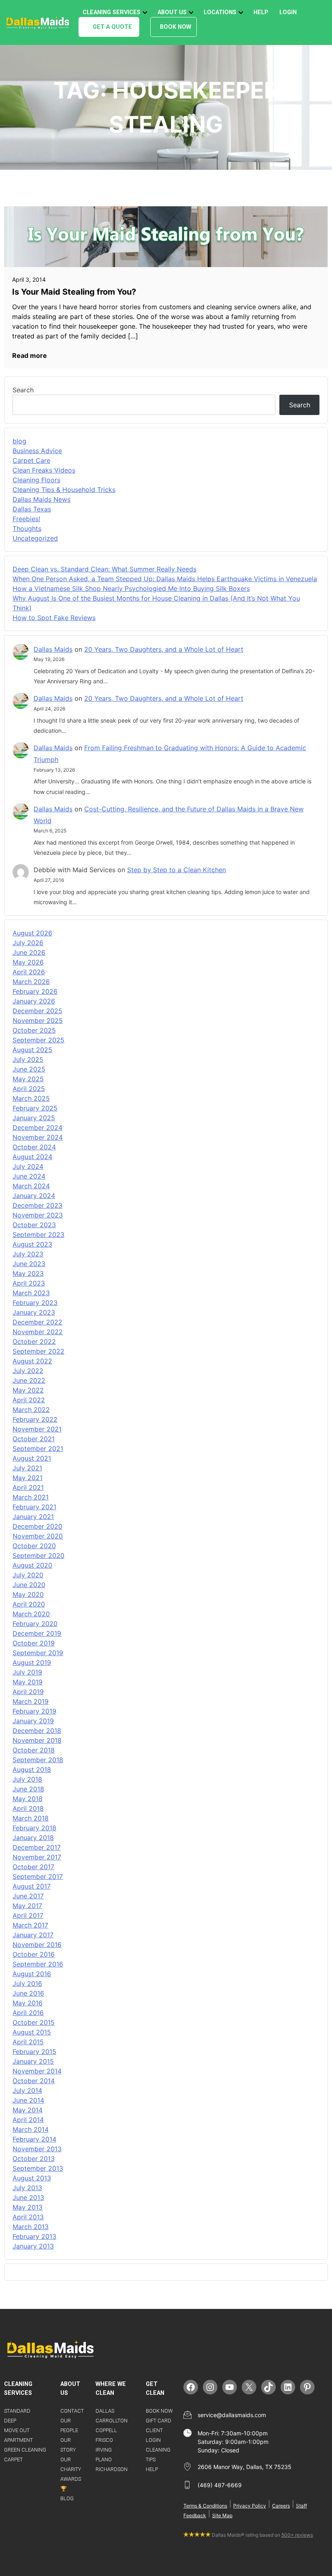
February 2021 (34, 1507)
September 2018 (38, 1760)
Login (288, 12)
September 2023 (38, 1235)
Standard (17, 2411)
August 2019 (32, 1662)
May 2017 (27, 1906)
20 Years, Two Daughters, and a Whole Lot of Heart (164, 649)
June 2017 (28, 1896)
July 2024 (28, 1166)
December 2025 (37, 1011)
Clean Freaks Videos (44, 470)
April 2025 (29, 1089)
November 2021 (37, 1429)
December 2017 (37, 1847)
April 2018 (28, 1808)
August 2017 (32, 1886)
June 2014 (28, 2100)
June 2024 (29, 1176)
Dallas (105, 2411)
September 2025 (38, 1040)
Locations (220, 12)
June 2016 (28, 1993)
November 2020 (38, 1536)
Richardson (112, 2469)
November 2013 (37, 2149)
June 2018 (28, 1789)
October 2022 (34, 1341)
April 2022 (29, 1400)
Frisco (104, 2440)
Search (23, 390)
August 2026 (32, 933)
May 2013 (28, 2207)
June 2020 (29, 1585)
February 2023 (35, 1303)
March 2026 (31, 982)
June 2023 (29, 1264)
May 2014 (28, 2110)
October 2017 (33, 1867)
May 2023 (28, 1273)
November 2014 (37, 2071)
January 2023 (34, 1312)
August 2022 (32, 1361)
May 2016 (28, 2003)
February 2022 (35, 1419)
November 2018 (37, 1740)
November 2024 (38, 1137)
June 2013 (28, 2197)
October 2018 (34, 1750)
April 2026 (29, 972)
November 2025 (38, 1021)
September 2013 (38, 2168)
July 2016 (27, 1983)
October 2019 (34, 1643)
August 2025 (32, 1050)
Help (261, 12)
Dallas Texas (32, 509)
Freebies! (26, 519)
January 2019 (33, 1721)
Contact (72, 2411)
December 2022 (37, 1322)
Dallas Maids (53, 649)
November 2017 (37, 1857)
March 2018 (31, 1818)
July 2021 (27, 1468)
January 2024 (34, 1196)
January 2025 (34, 1118)
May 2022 (28, 1390)
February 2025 (35, 1108)
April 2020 (29, 1604)
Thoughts (27, 528)
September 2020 (38, 1555)
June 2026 (29, 952)
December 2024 (37, 1128)
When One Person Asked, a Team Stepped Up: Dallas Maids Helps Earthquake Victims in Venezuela (165, 579)
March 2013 (31, 2227)
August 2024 (32, 1157)
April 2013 (28, 2217)
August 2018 (32, 1769)
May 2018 (28, 1799)
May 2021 (28, 1478)
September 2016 (38, 1964)
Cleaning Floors (36, 480)
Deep (10, 2421)
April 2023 (29, 1283)
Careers (281, 2506)
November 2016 (37, 1945)
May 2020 (28, 1594)
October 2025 (34, 1030)
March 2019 (31, 1701)
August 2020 (32, 1565)
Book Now (176, 27)
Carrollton (112, 2421)
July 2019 (27, 1672)
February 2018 (34, 1828)
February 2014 (34, 2139)
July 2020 (28, 1575)
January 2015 (33, 2061)
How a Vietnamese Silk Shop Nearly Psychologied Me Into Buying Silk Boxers (131, 588)
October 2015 (34, 2022)
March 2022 (31, 1410)
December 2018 (37, 1731)
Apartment (18, 2440)
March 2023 (31, 1293)
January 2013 (33, 2246)
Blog (67, 2498)
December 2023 (37, 1205)
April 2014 (28, 2120)
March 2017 (30, 1925)
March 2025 (31, 1098)
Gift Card (159, 2421)
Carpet (13, 2459)
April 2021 (28, 1487)
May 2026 (28, 962)
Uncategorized (35, 538)
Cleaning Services (112, 12)
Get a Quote (112, 27)
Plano (104, 2459)
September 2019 (38, 1653)
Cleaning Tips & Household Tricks (64, 490)
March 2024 (31, 1186)
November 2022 (38, 1332)
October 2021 (34, 1439)
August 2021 (32, 1458)
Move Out (17, 2430)
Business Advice (37, 451)
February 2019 (34, 1711)
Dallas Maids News (41, 499)
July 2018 (27, 1779)
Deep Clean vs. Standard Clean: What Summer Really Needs (104, 569)
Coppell (106, 2430)
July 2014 (27, 2090)
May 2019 (28, 1682)
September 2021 (38, 1448)
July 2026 (28, 943)
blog (19, 441)
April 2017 (28, 1915)
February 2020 (35, 1624)
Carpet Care (31, 460)
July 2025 (28, 1059)
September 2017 (38, 1876)
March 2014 (31, 2129)
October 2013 (34, 2159)
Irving (104, 2450)
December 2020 (37, 1526)
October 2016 (34, 1954)
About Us (172, 12)
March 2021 (31, 1497)
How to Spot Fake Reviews (54, 618)
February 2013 (34, 2236)
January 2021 (33, 1517)
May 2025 (28, 1079)
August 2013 (32, 2178)
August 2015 (32, 2032)
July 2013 (27, 2188)
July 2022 (28, 1371)
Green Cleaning (25, 2450)
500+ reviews (297, 2535)
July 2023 (28, 1254)
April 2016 (28, 2013)
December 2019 (37, 1633)
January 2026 (34, 1001)
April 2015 (28, 2042)
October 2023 (34, 1225)
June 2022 (29, 1380)
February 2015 (34, 2052)
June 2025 (29, 1069)
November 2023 (38, 1215)
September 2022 (38, 1351)
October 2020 (34, 1546)
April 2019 (28, 1692)
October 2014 (34, 2081)
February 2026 (35, 991)
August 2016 (32, 1974)
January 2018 (33, 1838)
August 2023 (32, 1244)
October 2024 (34, 1147)
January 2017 (33, 1935)
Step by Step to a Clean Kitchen (177, 870)
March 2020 (31, 1614)
